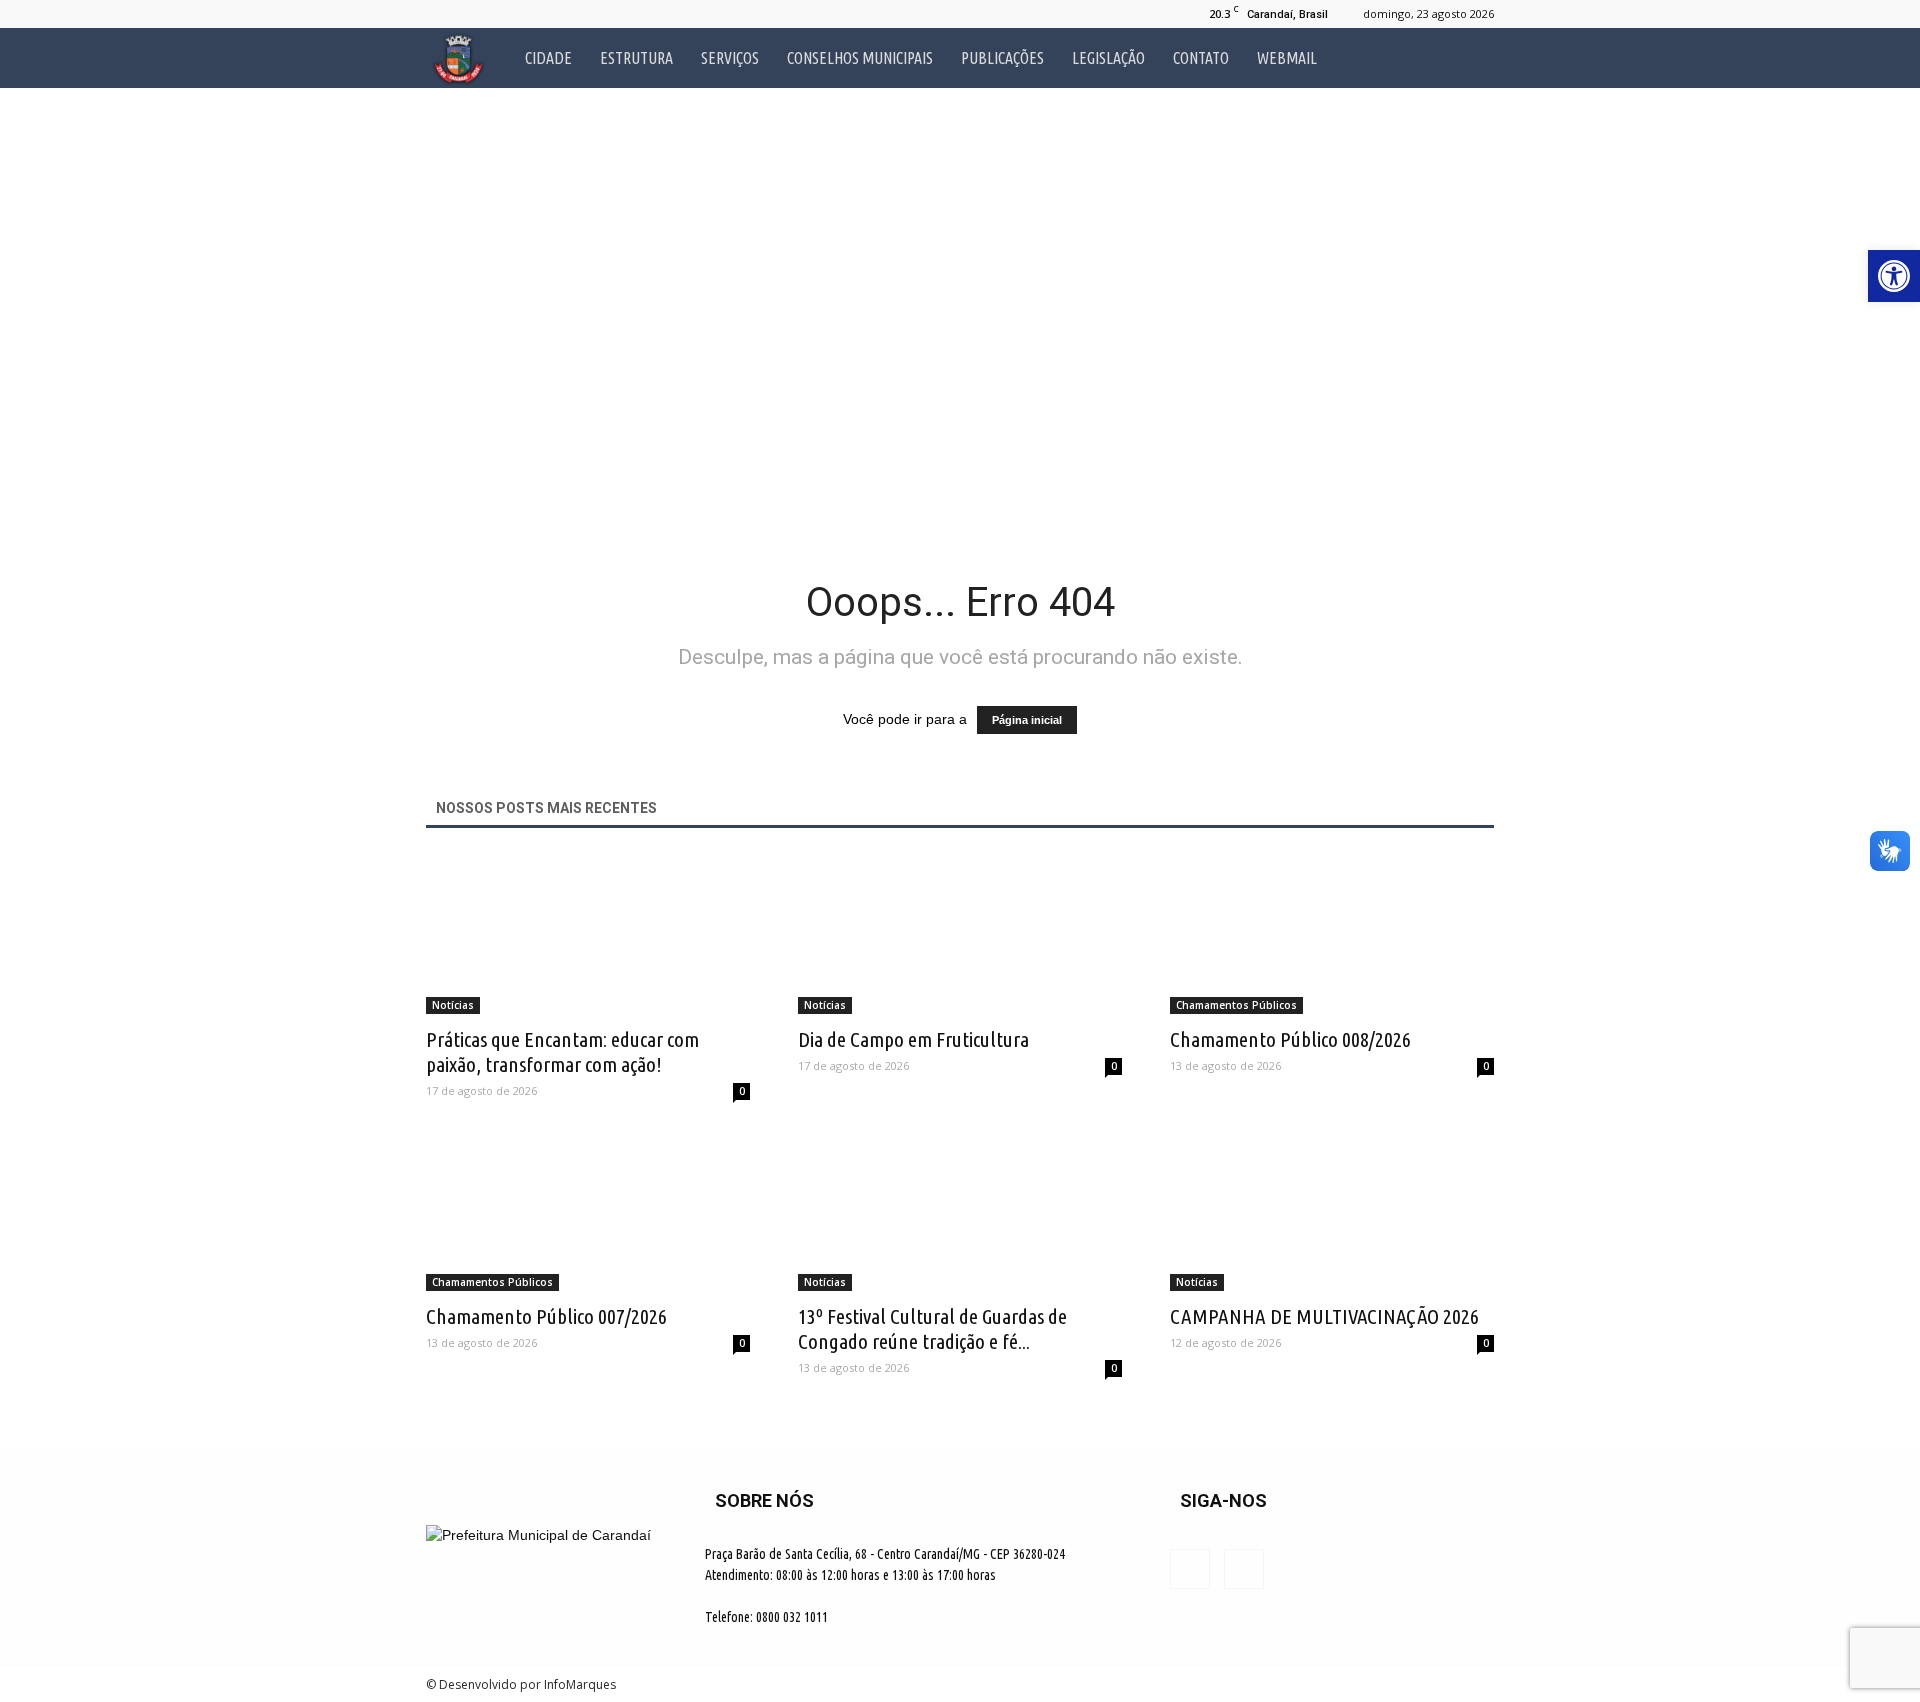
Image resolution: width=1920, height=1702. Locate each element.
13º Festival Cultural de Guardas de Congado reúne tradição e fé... (932, 1328)
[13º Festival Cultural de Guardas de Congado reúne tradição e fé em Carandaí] (960, 1211)
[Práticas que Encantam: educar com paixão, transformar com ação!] (588, 934)
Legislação (1108, 58)
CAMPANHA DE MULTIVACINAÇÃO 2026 (1324, 1316)
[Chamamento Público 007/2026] (588, 1211)
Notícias (453, 1005)
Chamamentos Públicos (1236, 1005)
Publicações (1002, 58)
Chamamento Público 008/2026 (1290, 1039)
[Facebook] (441, 14)
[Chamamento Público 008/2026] (1332, 934)
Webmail (1287, 58)
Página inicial (1027, 720)
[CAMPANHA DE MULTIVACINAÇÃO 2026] (1332, 1211)
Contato (1201, 58)
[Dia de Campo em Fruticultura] (960, 934)
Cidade (548, 58)
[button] (1470, 58)
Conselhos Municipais (860, 58)
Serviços (730, 58)
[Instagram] (474, 14)
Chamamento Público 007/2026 (546, 1316)
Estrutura (636, 58)
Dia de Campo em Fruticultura (913, 1039)
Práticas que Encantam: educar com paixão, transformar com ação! (562, 1051)
